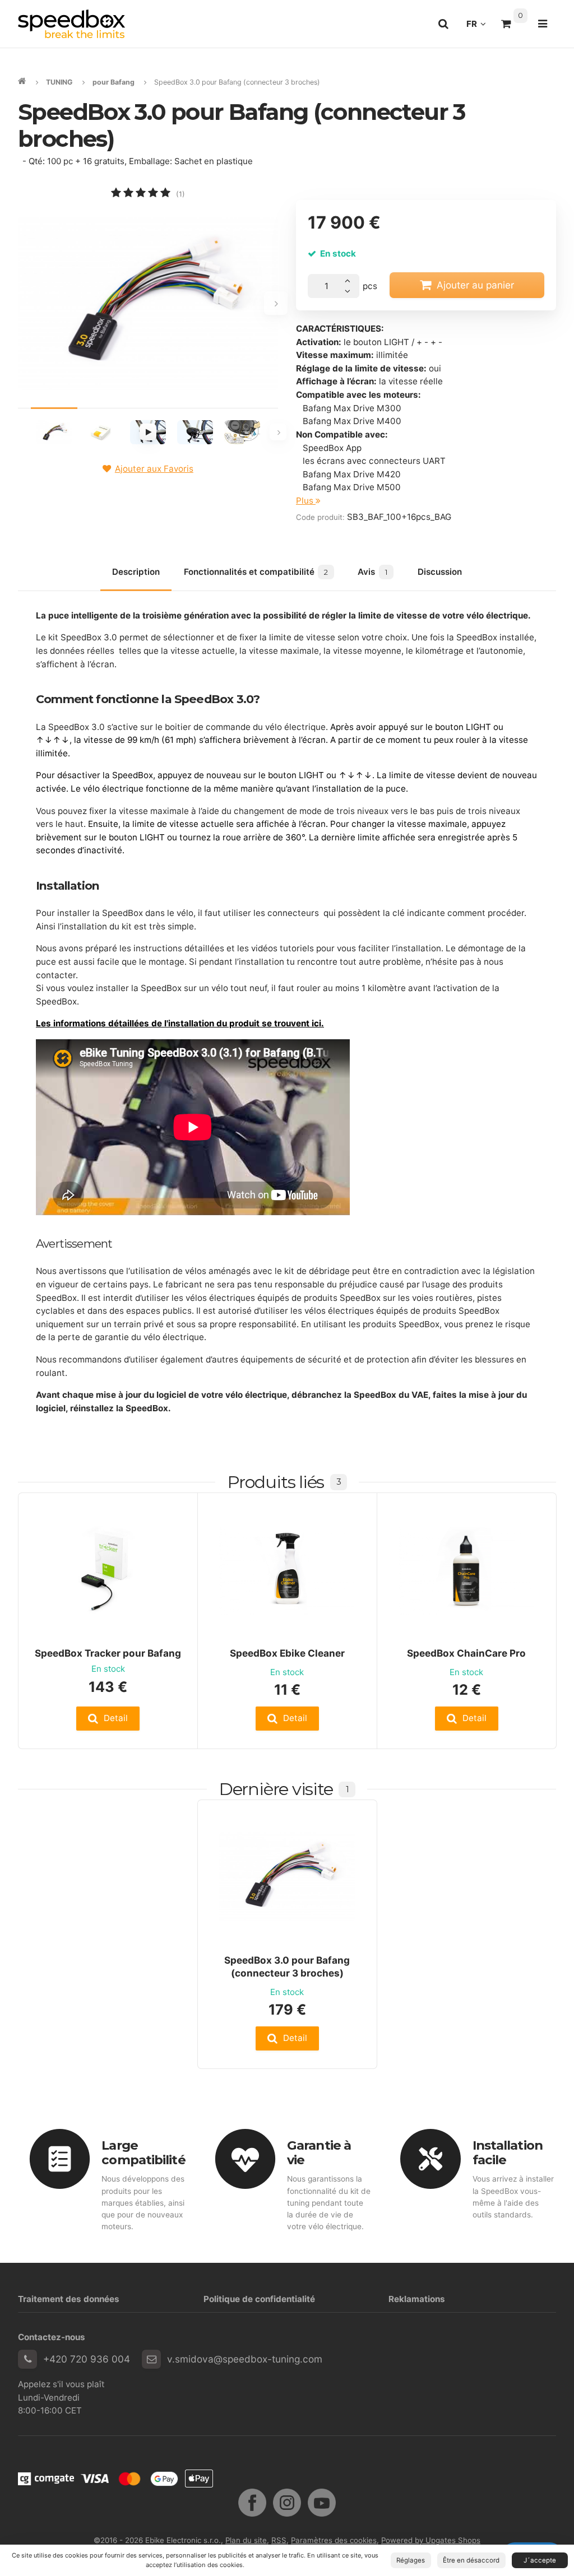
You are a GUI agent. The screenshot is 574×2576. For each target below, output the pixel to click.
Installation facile (508, 2153)
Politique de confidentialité (259, 2299)
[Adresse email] (151, 2359)
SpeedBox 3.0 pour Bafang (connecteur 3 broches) (287, 1966)
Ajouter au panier (475, 285)
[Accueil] (71, 24)
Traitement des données (69, 2299)
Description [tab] (136, 572)
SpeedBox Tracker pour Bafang (108, 1653)
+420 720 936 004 (87, 2359)
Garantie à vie (319, 2153)
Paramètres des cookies (334, 2540)
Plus (306, 501)
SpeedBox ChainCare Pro (466, 1653)
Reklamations (417, 2299)
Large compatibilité (143, 2153)
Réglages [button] (411, 2560)
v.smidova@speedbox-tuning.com (245, 2359)
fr (479, 27)
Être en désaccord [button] (471, 2560)
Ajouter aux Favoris (154, 469)
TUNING (59, 82)
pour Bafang (114, 82)
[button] (108, 1719)
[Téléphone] (27, 2359)
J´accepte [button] (540, 2560)
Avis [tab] (372, 572)
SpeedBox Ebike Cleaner (287, 1653)
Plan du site (246, 2540)
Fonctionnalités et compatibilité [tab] (256, 572)
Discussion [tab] (440, 572)
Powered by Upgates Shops (431, 2540)
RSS (279, 2540)
